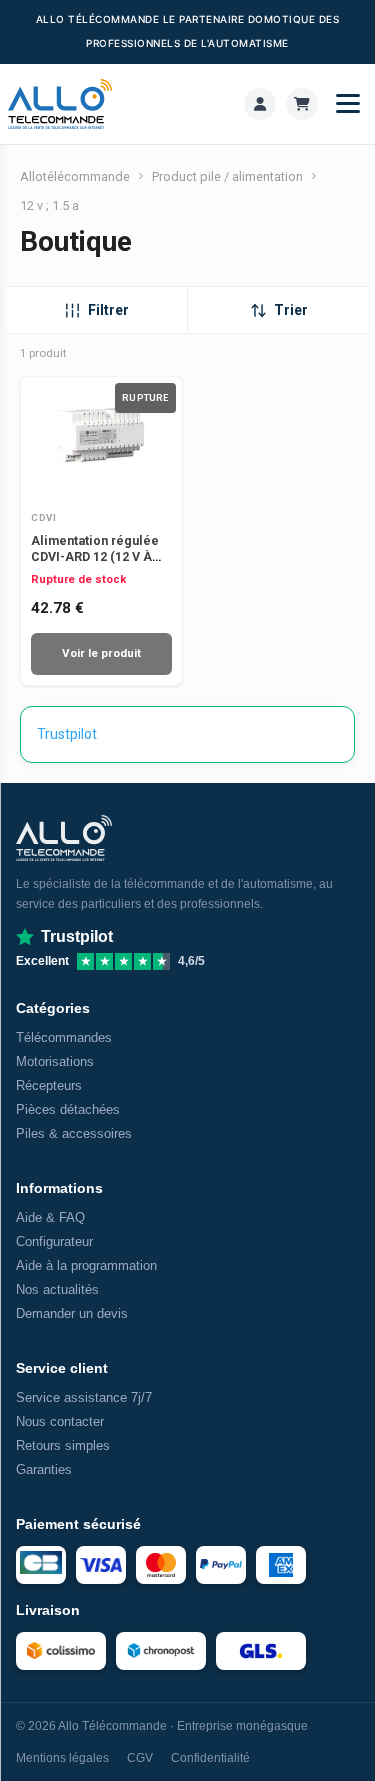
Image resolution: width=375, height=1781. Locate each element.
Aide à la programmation (86, 1265)
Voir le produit (101, 653)
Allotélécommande (75, 176)
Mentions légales (62, 1758)
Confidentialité (210, 1758)
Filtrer (108, 310)
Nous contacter (60, 1421)
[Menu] (348, 104)
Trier (291, 310)
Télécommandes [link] (64, 1037)
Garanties (44, 1469)
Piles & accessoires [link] (74, 1133)
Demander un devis (72, 1313)
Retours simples (63, 1445)
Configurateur (54, 1241)
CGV (140, 1758)
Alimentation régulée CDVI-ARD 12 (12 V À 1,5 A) (95, 556)
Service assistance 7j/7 (84, 1397)
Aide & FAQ (50, 1217)
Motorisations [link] (55, 1061)
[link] (260, 104)
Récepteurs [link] (49, 1085)
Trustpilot (67, 734)
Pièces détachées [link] (68, 1109)
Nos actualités (57, 1289)
